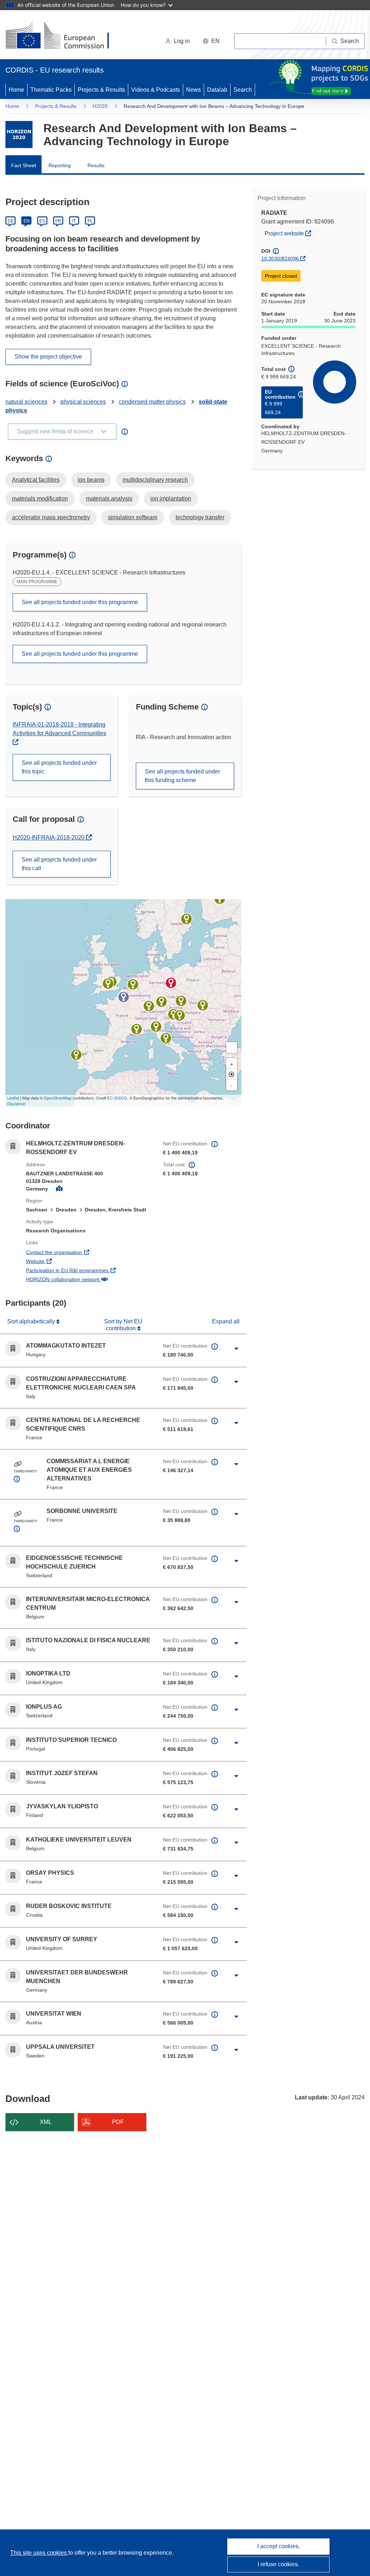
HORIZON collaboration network (89, 1279)
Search (243, 90)
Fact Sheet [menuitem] (24, 165)
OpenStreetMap (58, 1098)
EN (27, 221)
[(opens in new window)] (64, 36)
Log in (182, 41)
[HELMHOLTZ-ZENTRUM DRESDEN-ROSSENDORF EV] (171, 983)
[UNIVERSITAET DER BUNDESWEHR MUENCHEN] (162, 1002)
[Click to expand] (236, 1349)
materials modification (40, 498)
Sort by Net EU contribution (123, 1325)
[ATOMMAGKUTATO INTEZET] (203, 1005)
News (193, 90)
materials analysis (109, 498)
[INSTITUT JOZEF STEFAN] (173, 1014)
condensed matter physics (152, 402)
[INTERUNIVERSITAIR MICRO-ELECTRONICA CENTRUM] (133, 984)
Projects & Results (101, 90)
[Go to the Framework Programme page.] (19, 135)
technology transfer (200, 517)
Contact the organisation (81, 1252)
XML (46, 2122)
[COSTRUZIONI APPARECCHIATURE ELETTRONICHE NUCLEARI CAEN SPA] (156, 1027)
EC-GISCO (117, 1098)
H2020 (100, 106)
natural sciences (26, 402)
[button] (211, 41)
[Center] (232, 1074)
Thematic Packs (51, 90)
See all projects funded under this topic (59, 767)
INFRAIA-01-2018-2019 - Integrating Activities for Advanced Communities (59, 729)
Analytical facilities (36, 480)
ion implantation (171, 498)
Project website (289, 233)
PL (90, 221)
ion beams (91, 480)
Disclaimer (16, 1103)
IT (74, 221)
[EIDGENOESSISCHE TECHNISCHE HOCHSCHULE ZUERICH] (149, 1006)
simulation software (133, 517)
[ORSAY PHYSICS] (137, 1029)
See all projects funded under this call (59, 864)
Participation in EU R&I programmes (89, 1270)
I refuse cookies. (278, 2564)
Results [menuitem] (96, 165)
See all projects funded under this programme (80, 602)
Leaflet (13, 1098)
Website (62, 1261)
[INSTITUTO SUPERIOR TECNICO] (76, 1055)
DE (11, 221)
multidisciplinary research (155, 480)
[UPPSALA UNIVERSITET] (186, 919)
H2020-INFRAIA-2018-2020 (49, 838)
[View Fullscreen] (232, 1048)
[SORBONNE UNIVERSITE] (124, 997)
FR (58, 221)
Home (16, 90)
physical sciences (83, 402)
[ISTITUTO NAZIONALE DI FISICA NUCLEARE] (166, 1038)
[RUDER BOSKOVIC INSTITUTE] (180, 1015)
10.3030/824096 (280, 259)
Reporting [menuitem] (60, 165)
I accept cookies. (279, 2546)
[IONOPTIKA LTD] (108, 984)
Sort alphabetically (32, 1321)
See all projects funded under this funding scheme (182, 776)
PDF (118, 2122)
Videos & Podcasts (156, 90)
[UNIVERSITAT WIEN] (181, 1001)
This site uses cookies (39, 2553)
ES (42, 221)
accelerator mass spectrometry (51, 517)
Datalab (217, 90)
